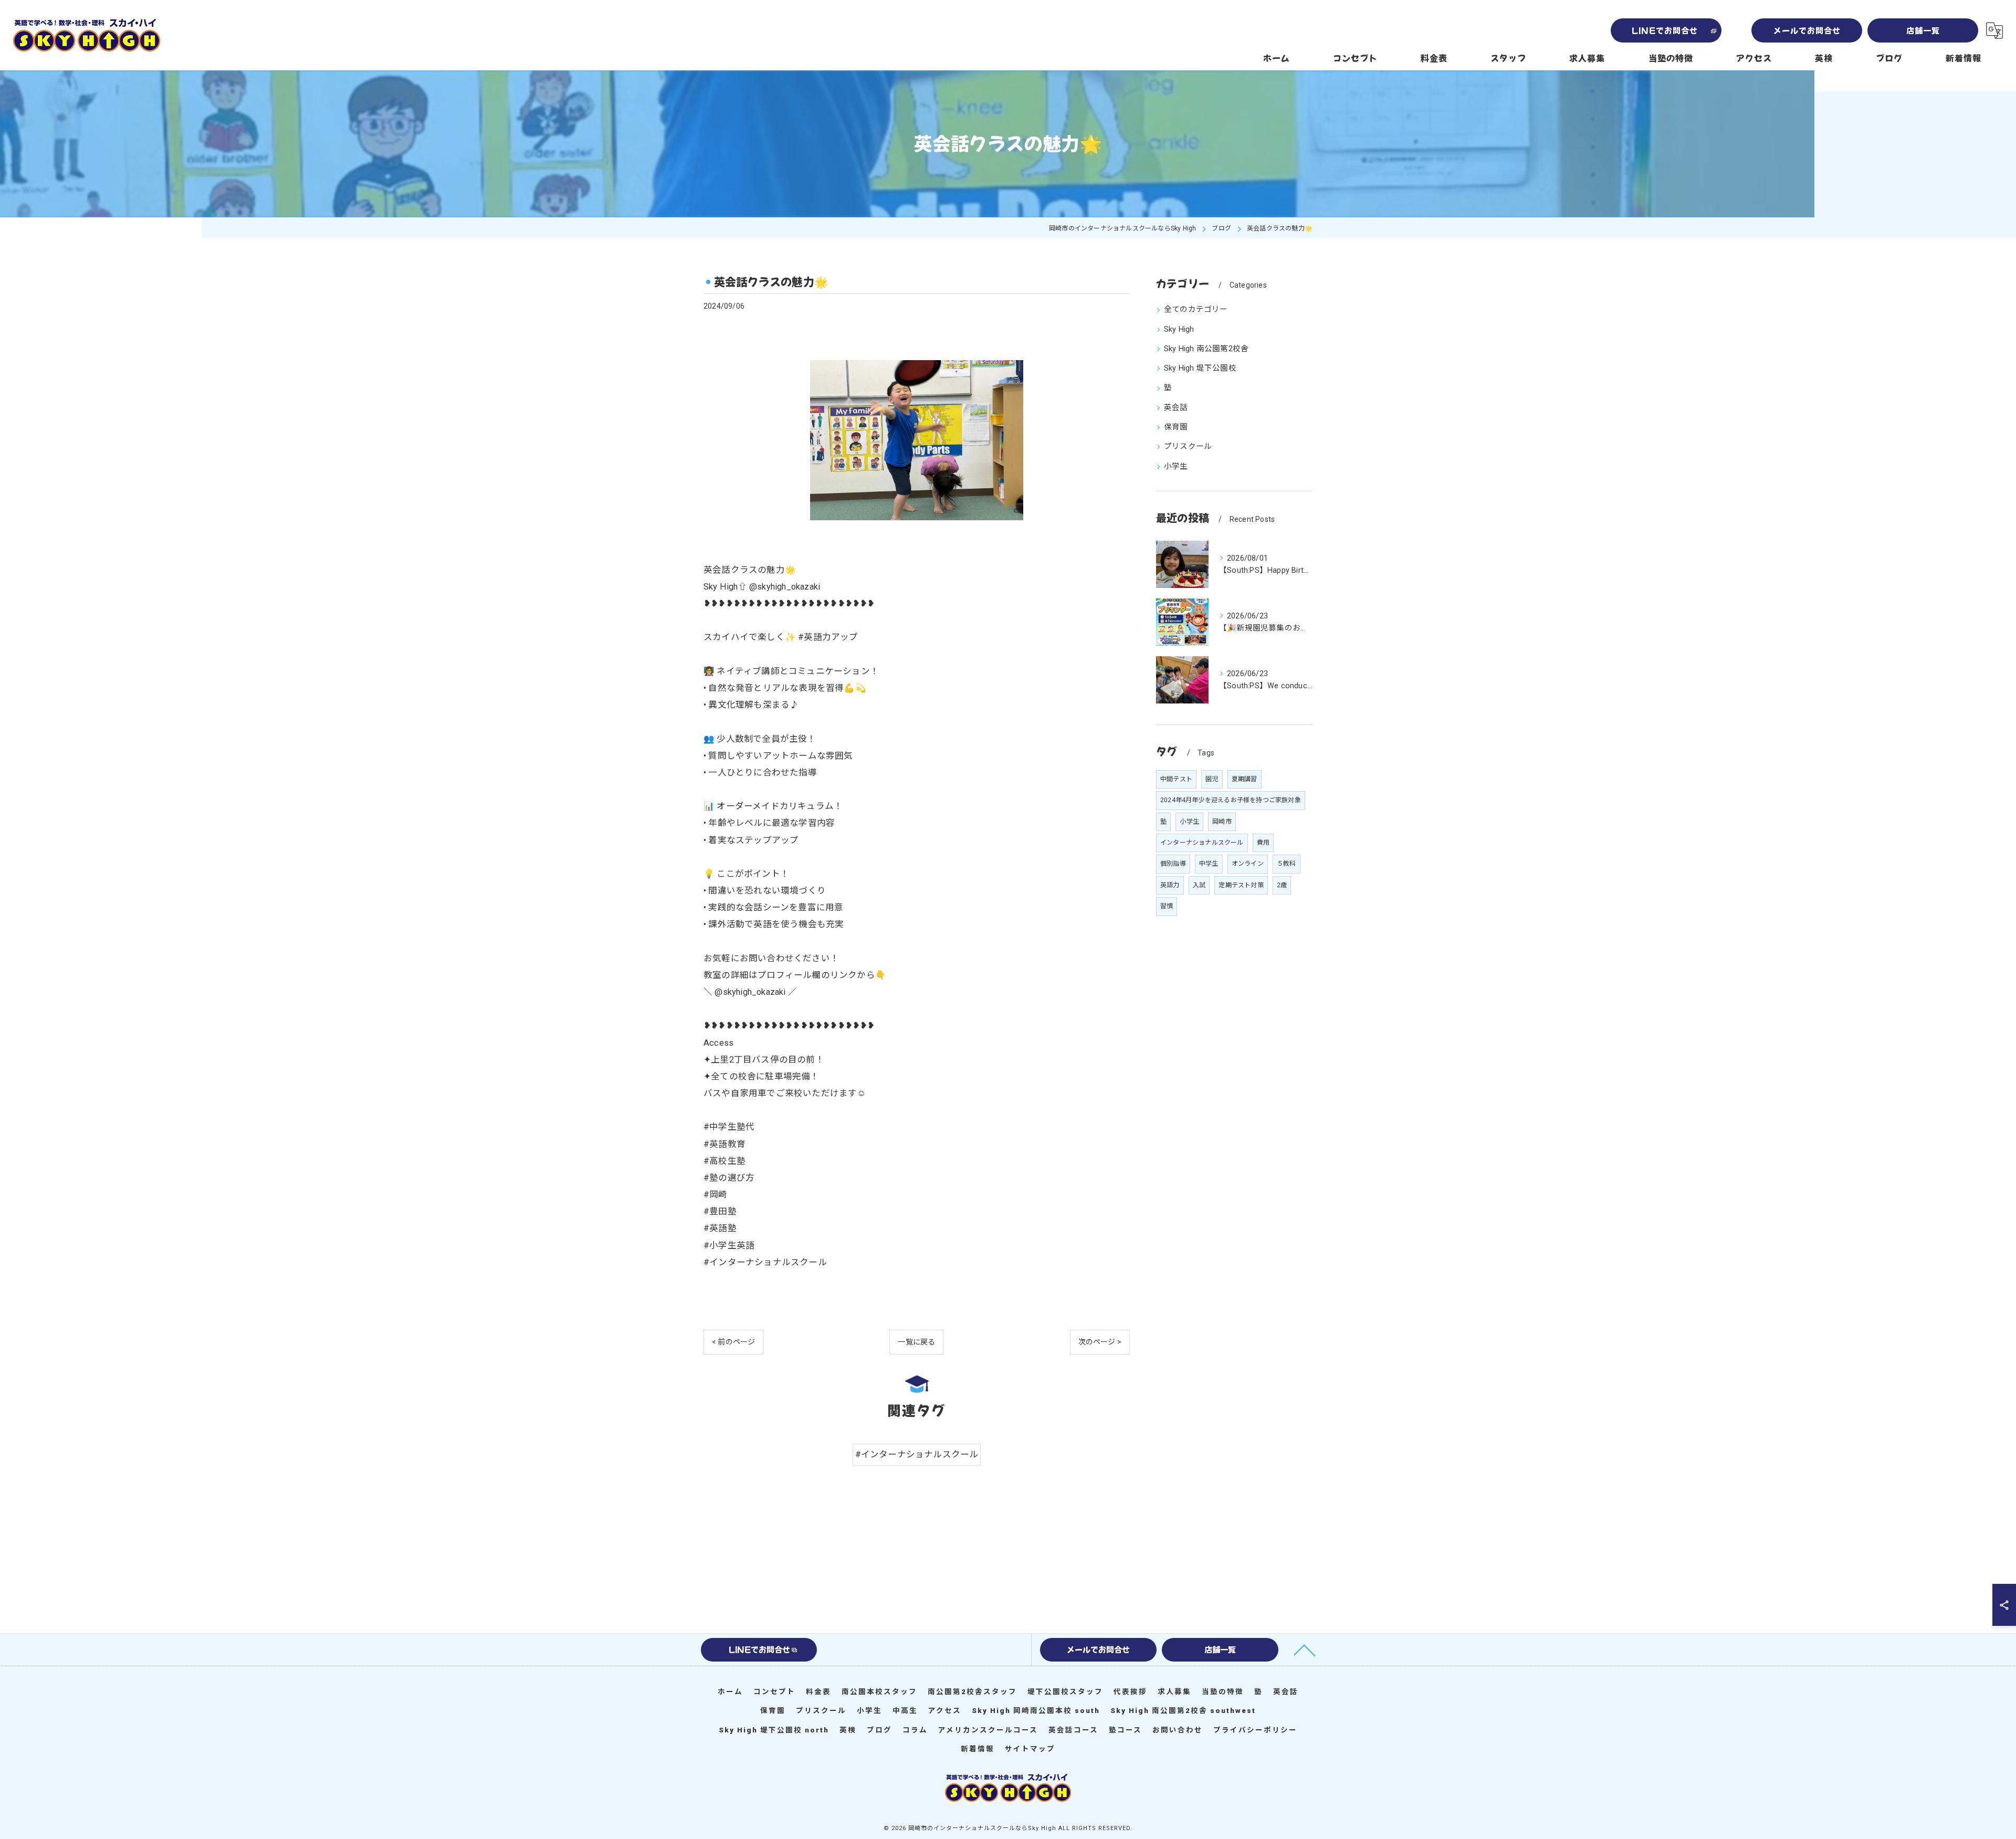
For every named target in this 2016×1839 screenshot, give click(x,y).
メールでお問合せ (1807, 30)
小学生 (1176, 466)
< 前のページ (733, 1342)
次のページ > (1100, 1342)
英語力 (1170, 885)
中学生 (1209, 864)
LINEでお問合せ (1665, 30)
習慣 (1167, 906)
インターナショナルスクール (1202, 843)
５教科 (1287, 864)
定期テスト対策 (1241, 885)
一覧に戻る (916, 1342)
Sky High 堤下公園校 (1200, 368)
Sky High (1179, 329)
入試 (1199, 885)
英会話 (1176, 408)
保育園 (1176, 427)
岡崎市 (1222, 822)
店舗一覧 (1923, 30)
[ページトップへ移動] (1305, 1649)
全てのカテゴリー (1196, 309)
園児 (1212, 779)
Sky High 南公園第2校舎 (1206, 349)
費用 (1263, 843)
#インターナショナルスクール (917, 1454)
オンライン (1248, 864)
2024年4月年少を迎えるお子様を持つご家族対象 (1231, 800)
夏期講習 (1245, 779)
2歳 (1282, 885)
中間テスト (1176, 779)
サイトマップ (1030, 1749)
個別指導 (1173, 864)
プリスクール (1188, 446)
